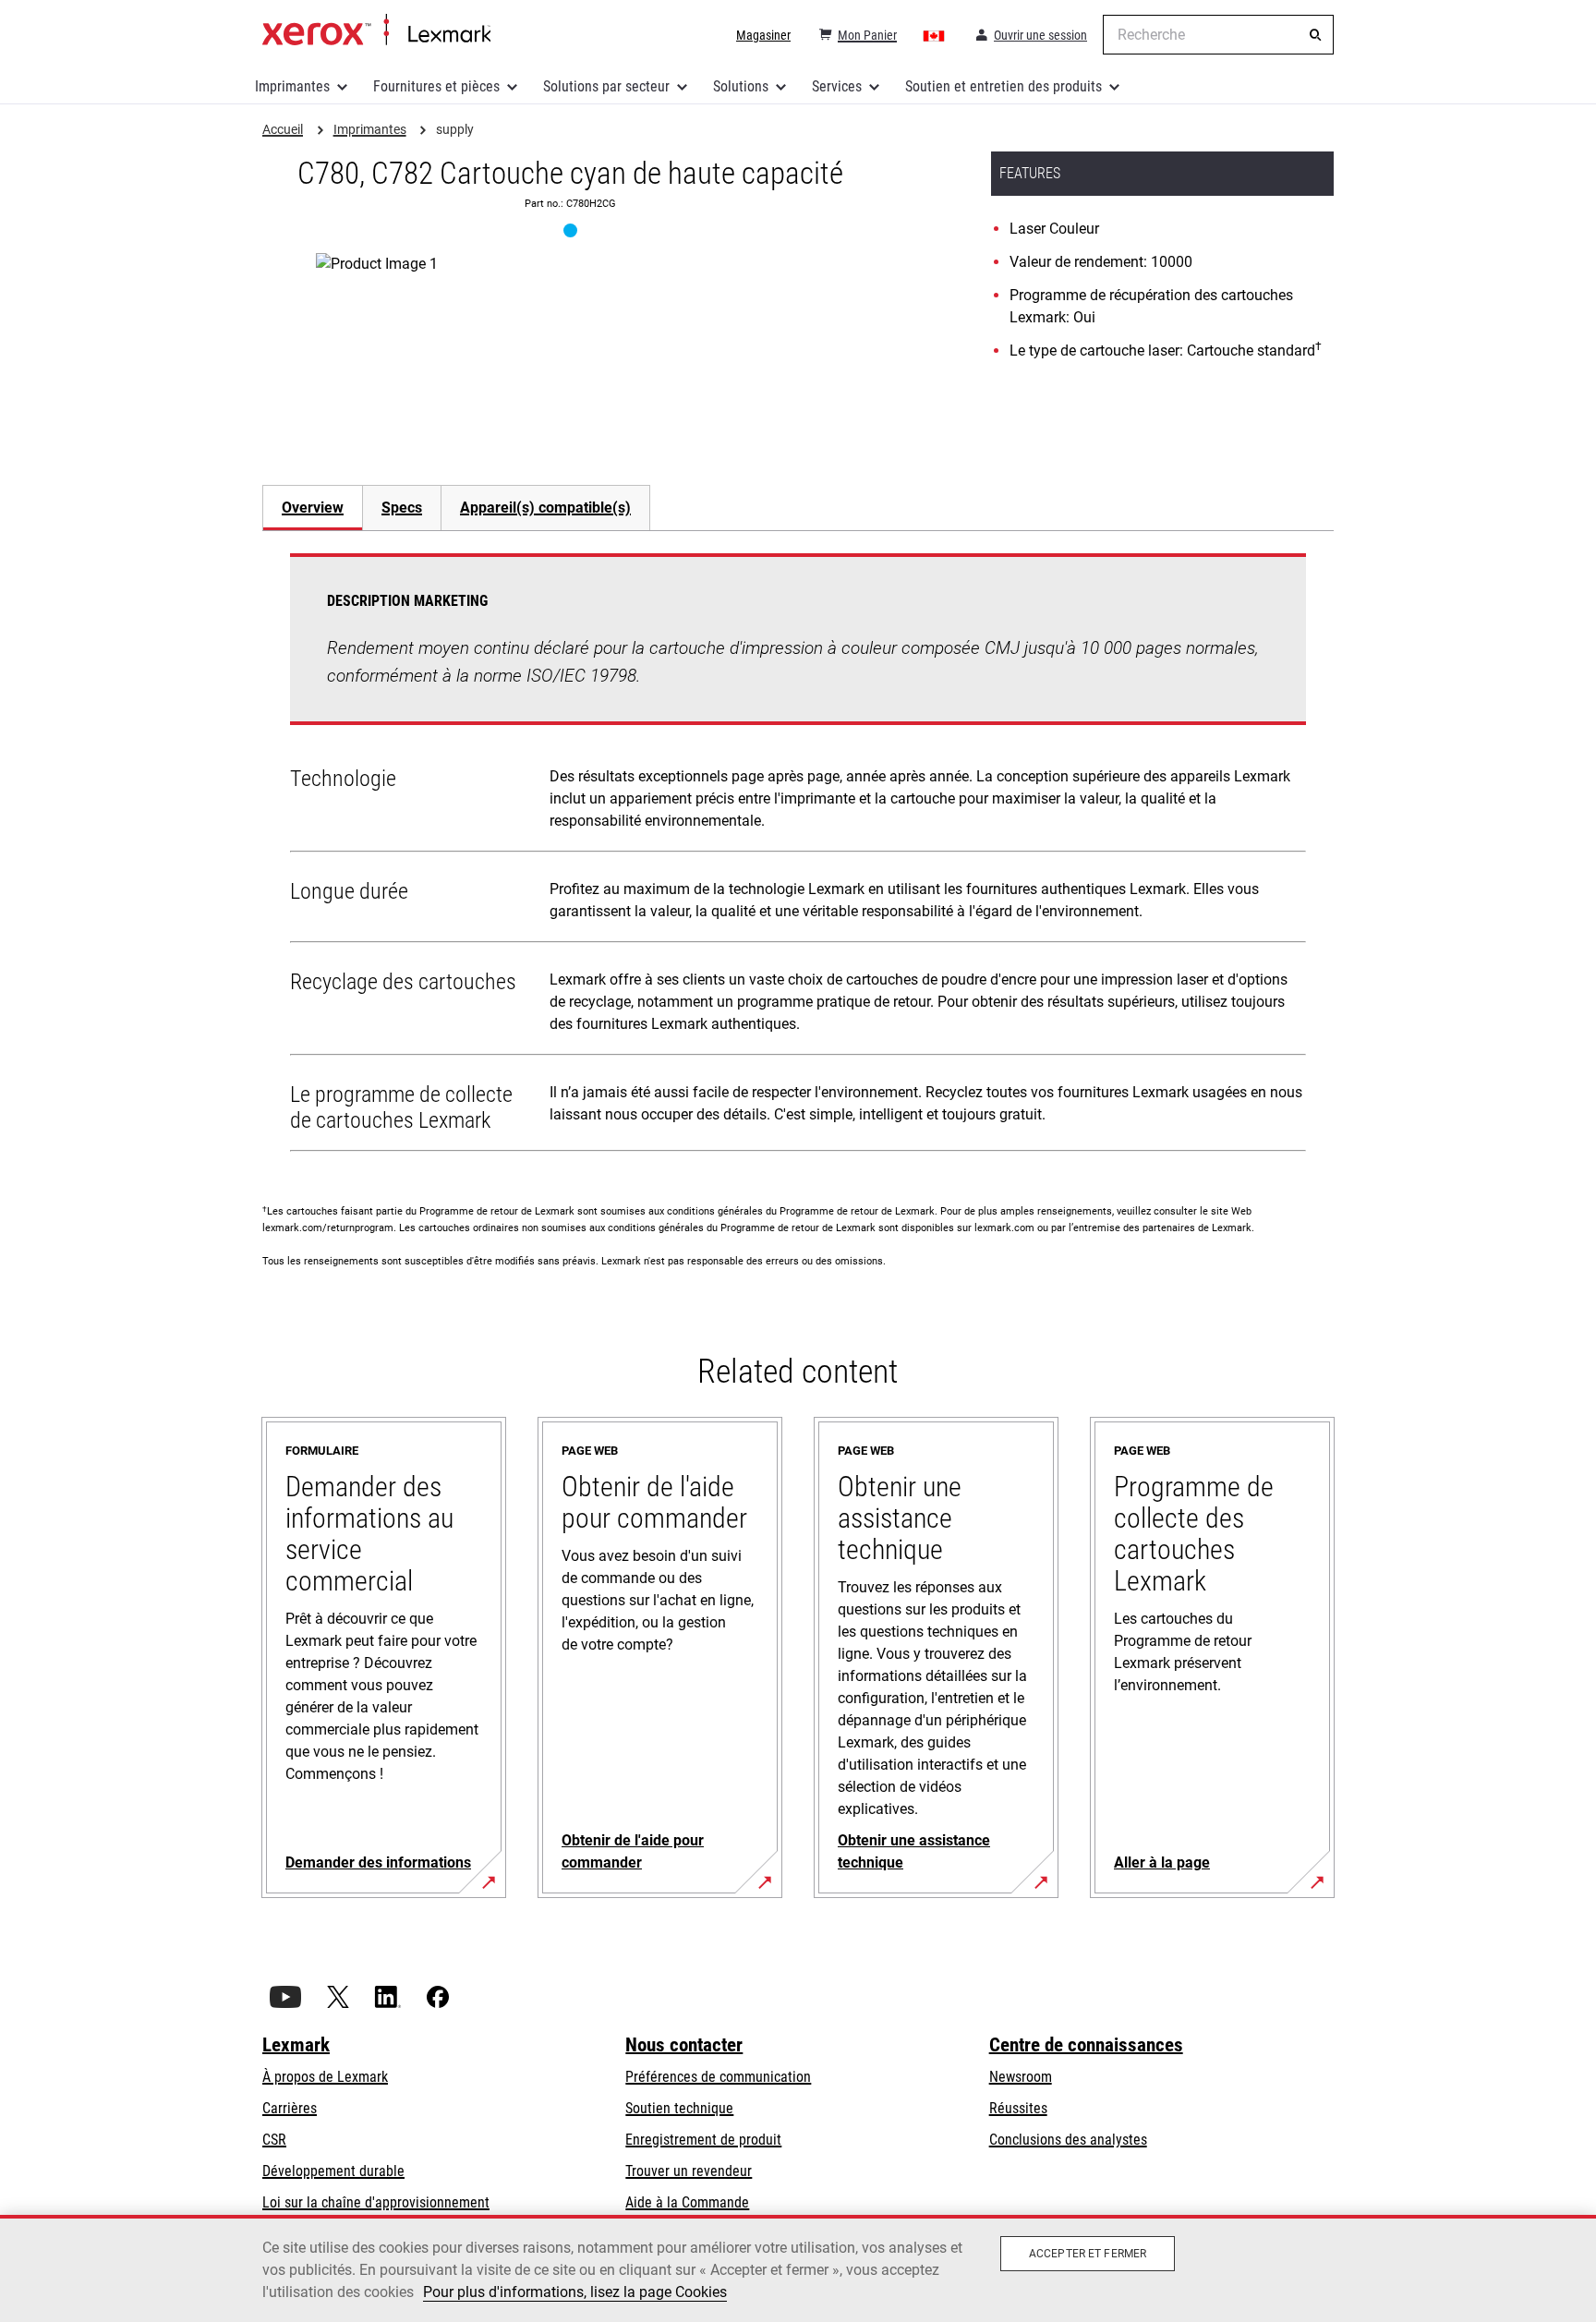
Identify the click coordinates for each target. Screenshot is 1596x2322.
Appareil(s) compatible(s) (545, 508)
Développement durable (333, 2171)
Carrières (290, 2108)
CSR (274, 2140)
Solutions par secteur (606, 86)
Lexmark (296, 2045)
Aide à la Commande (687, 2202)
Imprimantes (292, 86)
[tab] (312, 508)
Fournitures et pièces (436, 86)
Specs (402, 508)
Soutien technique (679, 2108)
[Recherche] (1315, 35)
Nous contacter (684, 2045)
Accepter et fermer (1088, 2254)
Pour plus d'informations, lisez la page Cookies (575, 2292)
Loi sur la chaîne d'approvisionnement (376, 2202)
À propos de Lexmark (325, 2077)
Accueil (376, 30)
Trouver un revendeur (689, 2171)
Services (837, 86)
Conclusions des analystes (1068, 2140)
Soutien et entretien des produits (1004, 86)
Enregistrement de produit (703, 2140)
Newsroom (1021, 2077)
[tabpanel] (798, 856)
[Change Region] (935, 35)
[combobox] (1218, 35)
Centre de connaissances (1086, 2045)
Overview (313, 508)
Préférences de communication (718, 2077)
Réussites (1018, 2108)
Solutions (741, 86)
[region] (798, 2268)
